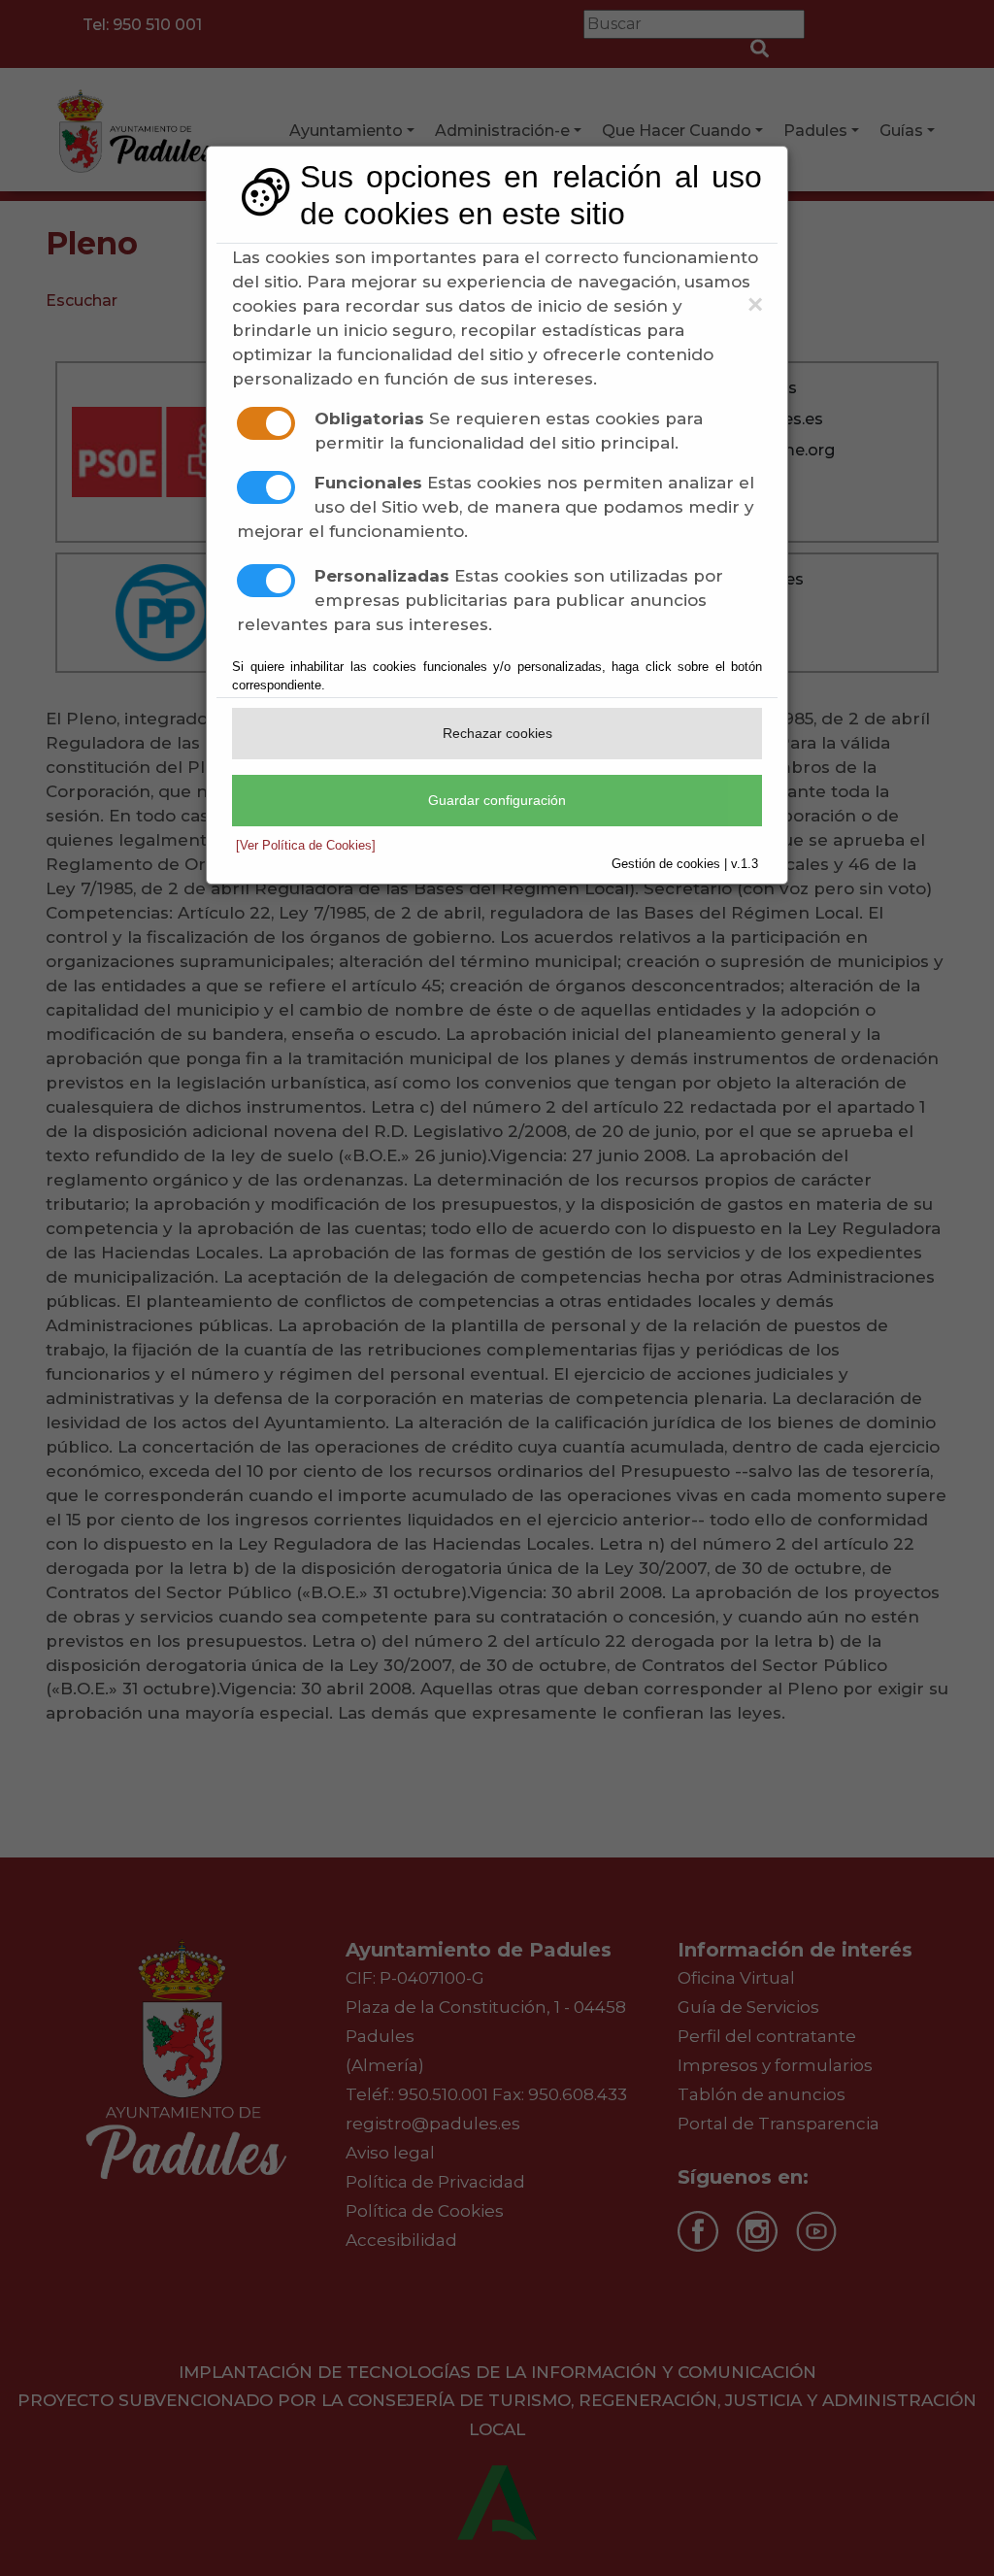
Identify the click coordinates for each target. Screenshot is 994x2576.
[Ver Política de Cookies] (306, 845)
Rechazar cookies (497, 733)
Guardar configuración (497, 800)
